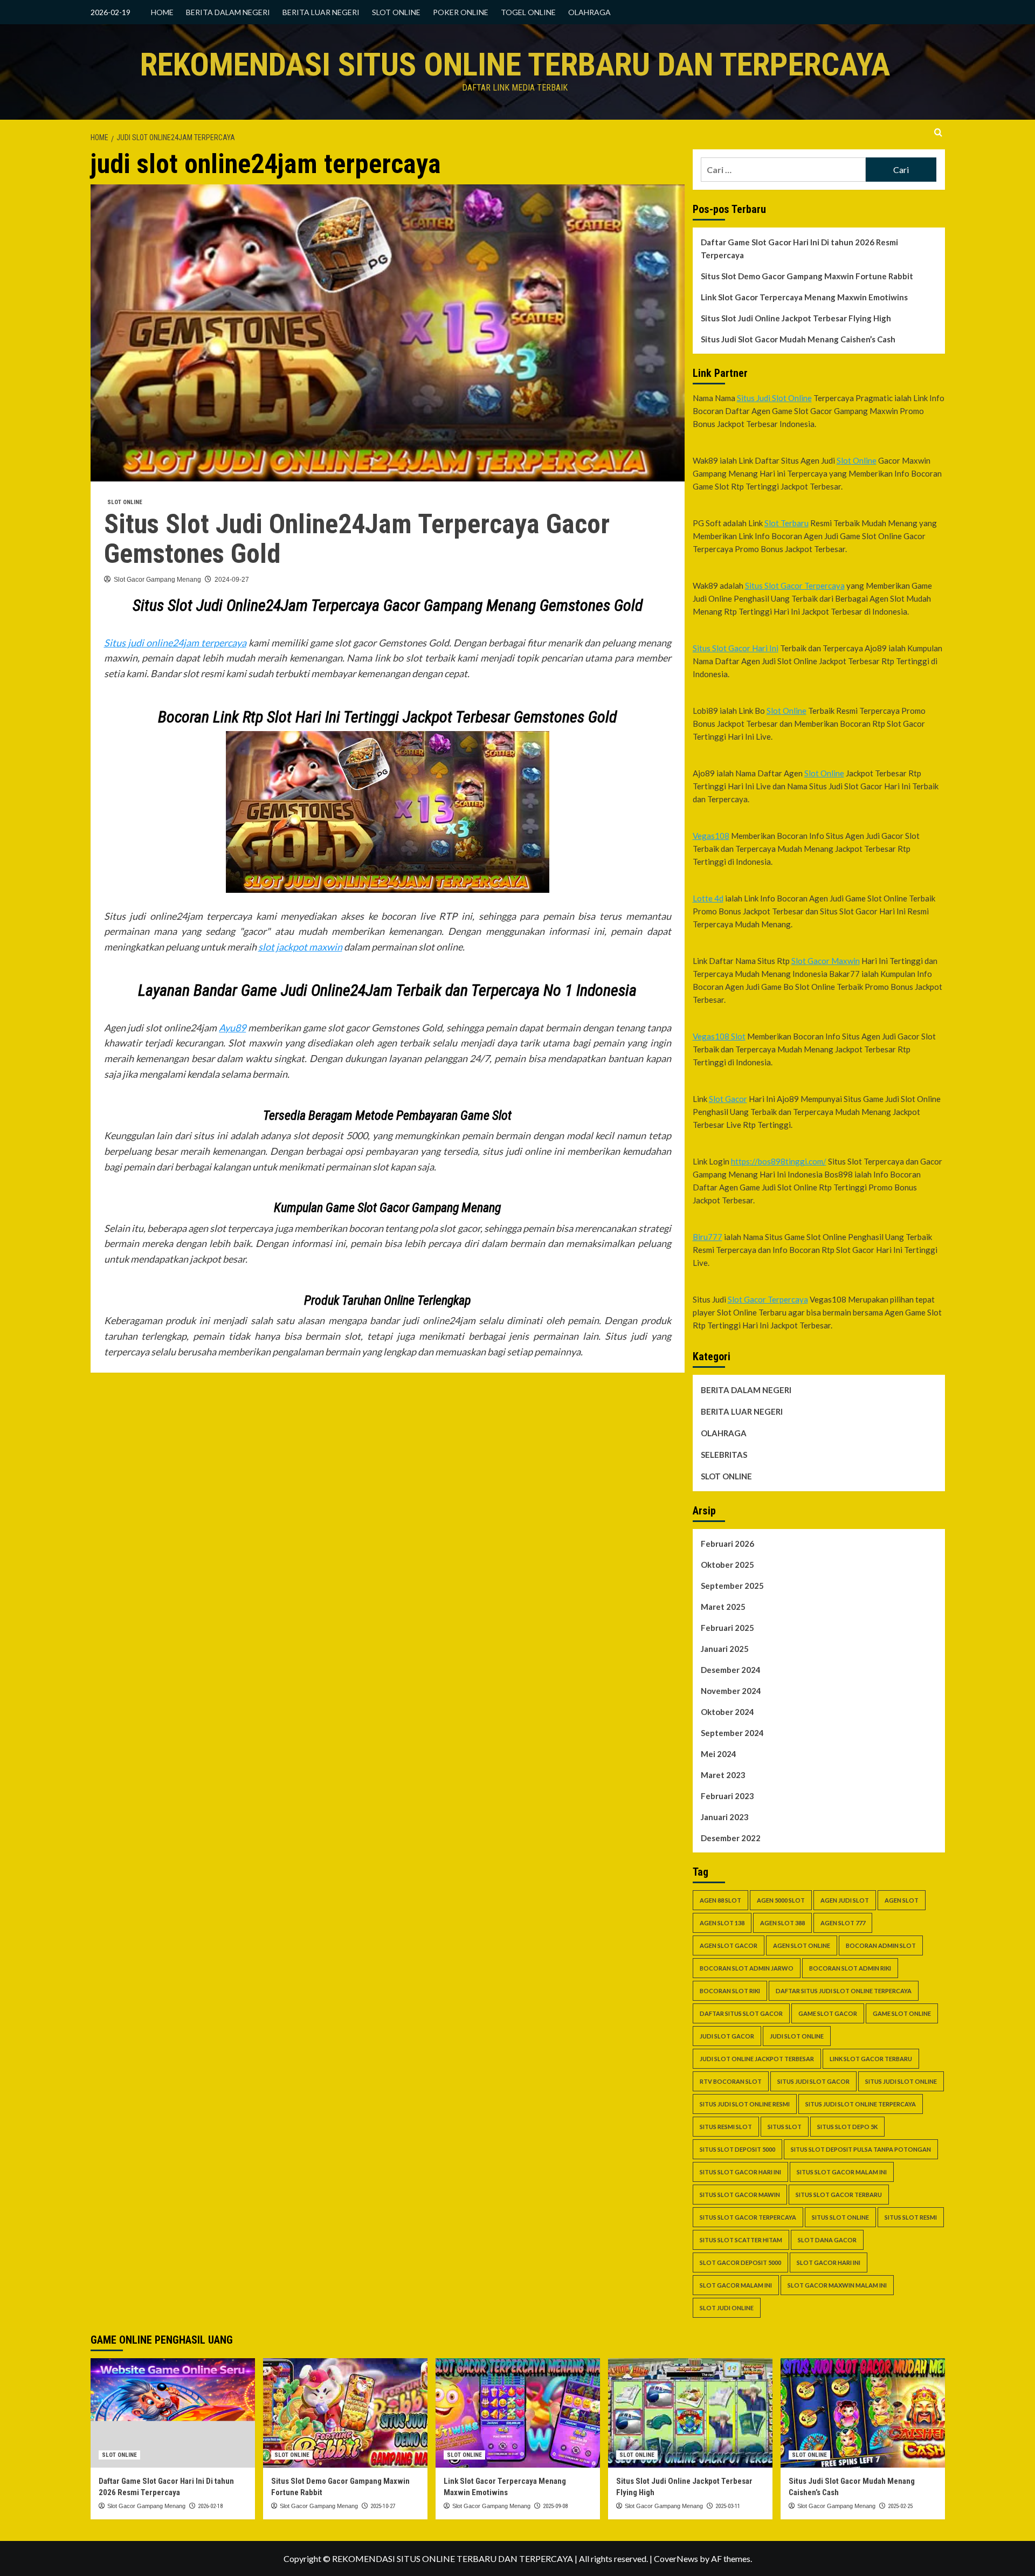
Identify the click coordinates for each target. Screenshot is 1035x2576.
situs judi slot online (901, 2081)
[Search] (938, 133)
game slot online (902, 2013)
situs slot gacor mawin (740, 2195)
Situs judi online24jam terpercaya (175, 643)
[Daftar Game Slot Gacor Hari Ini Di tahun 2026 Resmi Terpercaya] (173, 2413)
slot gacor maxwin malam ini (837, 2285)
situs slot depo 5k (847, 2127)
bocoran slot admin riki (850, 1968)
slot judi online (727, 2308)
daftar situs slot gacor (741, 2013)
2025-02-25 (900, 2506)
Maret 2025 (723, 1607)
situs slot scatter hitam (741, 2240)
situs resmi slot (726, 2127)
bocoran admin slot (881, 1945)
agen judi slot (845, 1900)
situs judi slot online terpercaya (861, 2104)
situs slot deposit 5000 (737, 2149)
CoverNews (676, 2558)
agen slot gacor (729, 1945)
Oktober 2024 (727, 1712)
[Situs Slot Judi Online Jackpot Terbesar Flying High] (690, 2413)
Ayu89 (232, 1028)
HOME (162, 12)
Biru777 (708, 1237)
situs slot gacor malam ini (842, 2172)
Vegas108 (711, 836)
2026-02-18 (210, 2506)
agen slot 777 (843, 1923)
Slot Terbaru (786, 523)
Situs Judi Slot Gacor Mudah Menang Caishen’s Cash (798, 339)
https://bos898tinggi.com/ (779, 1161)
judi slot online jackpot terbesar (757, 2059)
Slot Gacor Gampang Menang (157, 580)
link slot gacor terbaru (871, 2059)
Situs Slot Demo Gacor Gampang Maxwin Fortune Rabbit (807, 276)
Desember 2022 (731, 1838)
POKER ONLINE (461, 12)
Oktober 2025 (727, 1565)
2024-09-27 (232, 580)
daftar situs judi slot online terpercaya (844, 1991)
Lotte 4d (708, 898)
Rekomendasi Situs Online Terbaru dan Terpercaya (515, 64)
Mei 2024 (719, 1754)
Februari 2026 (727, 1544)
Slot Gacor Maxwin (826, 961)
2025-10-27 (383, 2506)
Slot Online (857, 460)
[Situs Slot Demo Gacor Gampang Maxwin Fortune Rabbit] (345, 2413)
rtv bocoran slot (731, 2081)
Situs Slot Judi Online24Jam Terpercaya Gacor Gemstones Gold (357, 539)
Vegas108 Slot (719, 1036)
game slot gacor (828, 2013)
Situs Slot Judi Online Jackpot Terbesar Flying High (796, 318)
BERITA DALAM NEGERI (228, 12)
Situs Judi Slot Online (774, 398)
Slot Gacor (728, 1099)
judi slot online (797, 2036)
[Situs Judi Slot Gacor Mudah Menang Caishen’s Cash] (863, 2413)
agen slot (902, 1900)
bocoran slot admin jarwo (747, 1968)
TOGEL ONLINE (528, 12)
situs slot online (840, 2217)
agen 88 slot (720, 1900)
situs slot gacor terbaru (839, 2195)
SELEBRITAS (724, 1455)
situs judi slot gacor (813, 2081)
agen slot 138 (722, 1923)
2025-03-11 (728, 2506)
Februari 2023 (727, 1796)
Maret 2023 (723, 1775)
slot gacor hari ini (829, 2262)
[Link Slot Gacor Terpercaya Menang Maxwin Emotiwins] (518, 2413)
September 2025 (732, 1586)
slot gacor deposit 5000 (740, 2262)
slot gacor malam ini (736, 2285)
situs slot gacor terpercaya (748, 2217)
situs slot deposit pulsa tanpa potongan (861, 2149)
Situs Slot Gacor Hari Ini (736, 648)
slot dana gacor (827, 2240)
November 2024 (731, 1691)
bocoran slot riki (730, 1991)
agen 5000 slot (781, 1900)
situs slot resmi (911, 2217)
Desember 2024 (731, 1670)
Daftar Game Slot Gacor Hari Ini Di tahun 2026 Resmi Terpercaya (799, 249)
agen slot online (802, 1945)
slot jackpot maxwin (300, 947)
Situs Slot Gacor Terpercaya (795, 586)
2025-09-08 (555, 2506)
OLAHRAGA (589, 12)
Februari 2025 (727, 1628)
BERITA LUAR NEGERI (321, 12)
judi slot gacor (727, 2036)
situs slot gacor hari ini (740, 2172)
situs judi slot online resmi (745, 2104)
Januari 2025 (725, 1649)
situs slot (785, 2127)
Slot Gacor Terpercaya (768, 1299)
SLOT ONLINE (396, 12)
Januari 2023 (725, 1817)
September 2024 (732, 1733)
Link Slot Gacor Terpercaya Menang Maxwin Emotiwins (804, 297)
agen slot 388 (782, 1923)
